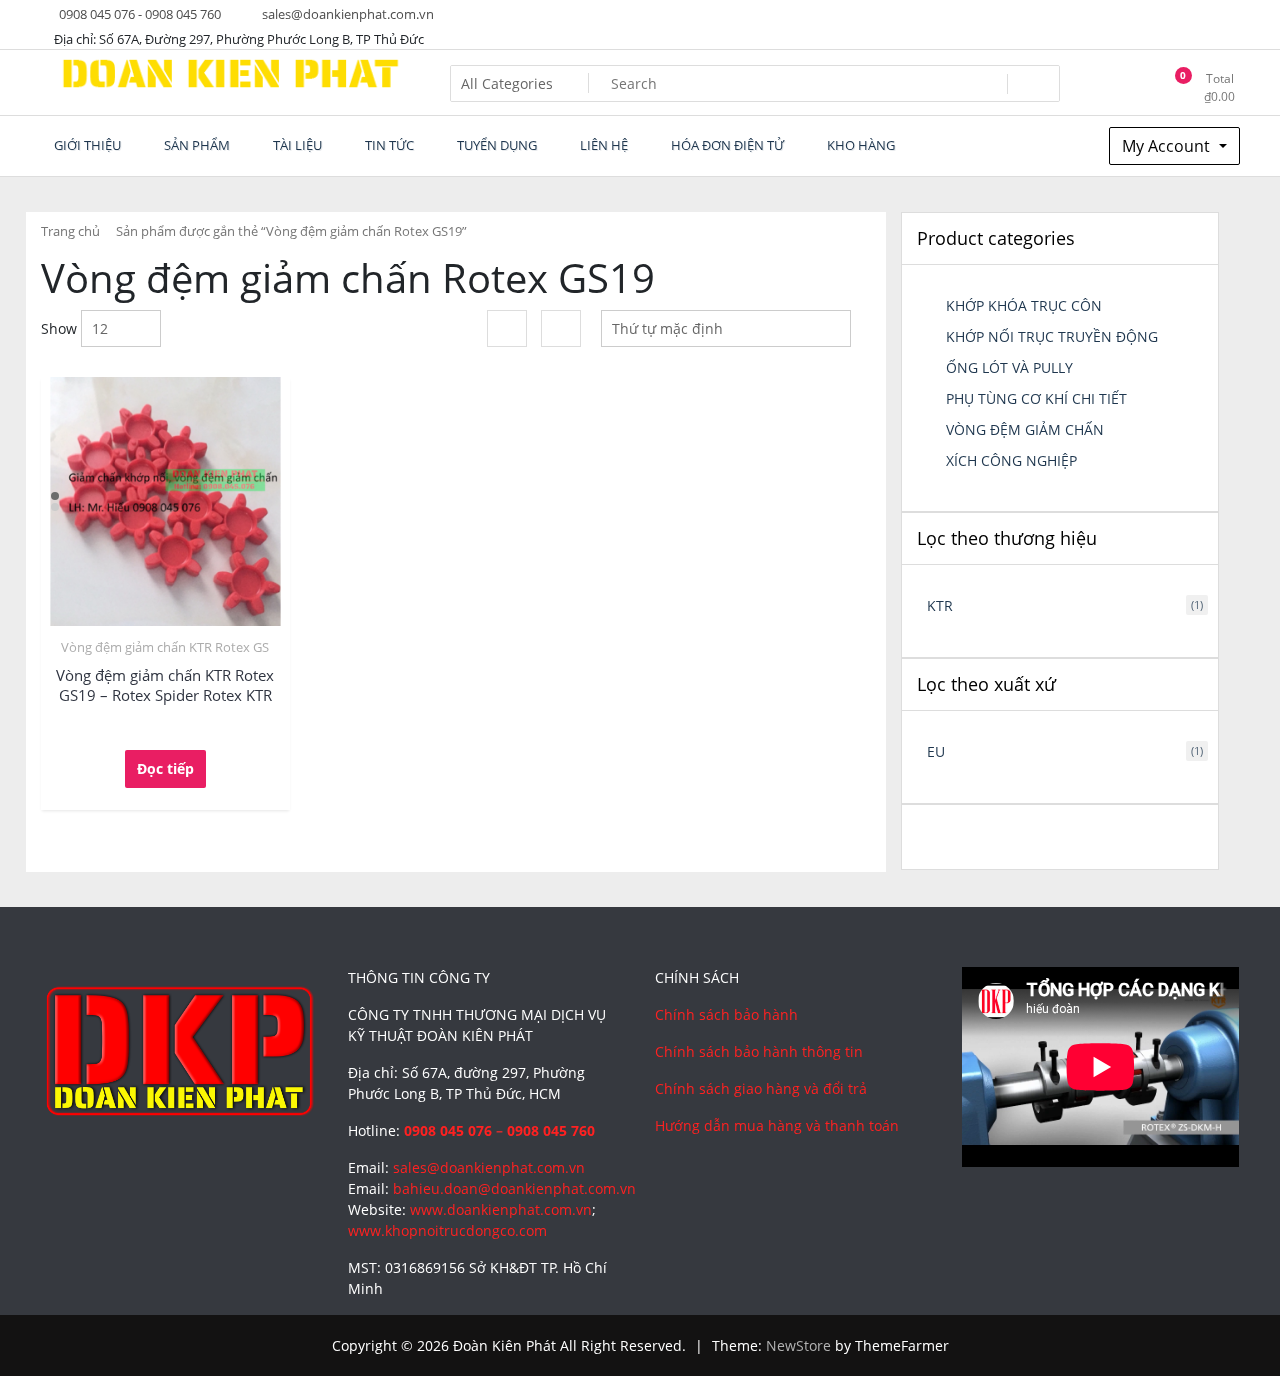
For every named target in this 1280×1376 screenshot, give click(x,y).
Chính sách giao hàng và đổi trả (761, 1088)
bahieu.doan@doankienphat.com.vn (514, 1188)
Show (59, 328)
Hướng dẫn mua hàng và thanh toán (777, 1125)
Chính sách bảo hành (726, 1014)
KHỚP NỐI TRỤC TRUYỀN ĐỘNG (1052, 336)
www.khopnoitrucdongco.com (447, 1230)
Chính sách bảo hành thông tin (759, 1051)
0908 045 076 (448, 1130)
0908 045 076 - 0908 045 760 (138, 14)
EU (936, 751)
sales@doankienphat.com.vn (346, 14)
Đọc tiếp (165, 768)
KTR (940, 605)
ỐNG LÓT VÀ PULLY (1009, 367)
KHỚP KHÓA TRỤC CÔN (1024, 305)
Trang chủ (70, 231)
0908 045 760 (551, 1130)
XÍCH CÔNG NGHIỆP (1011, 460)
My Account (1168, 146)
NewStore (798, 1345)
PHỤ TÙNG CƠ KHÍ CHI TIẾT (1036, 398)
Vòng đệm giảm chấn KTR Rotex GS (165, 647)
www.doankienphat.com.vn (501, 1209)
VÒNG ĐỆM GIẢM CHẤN (1025, 429)
